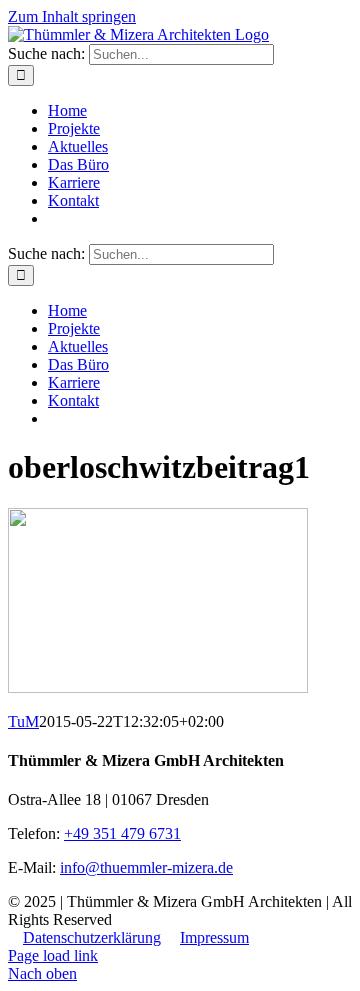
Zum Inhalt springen (72, 16)
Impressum (214, 937)
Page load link (53, 955)
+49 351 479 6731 (122, 833)
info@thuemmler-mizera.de (146, 867)
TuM (23, 721)
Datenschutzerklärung (92, 937)
